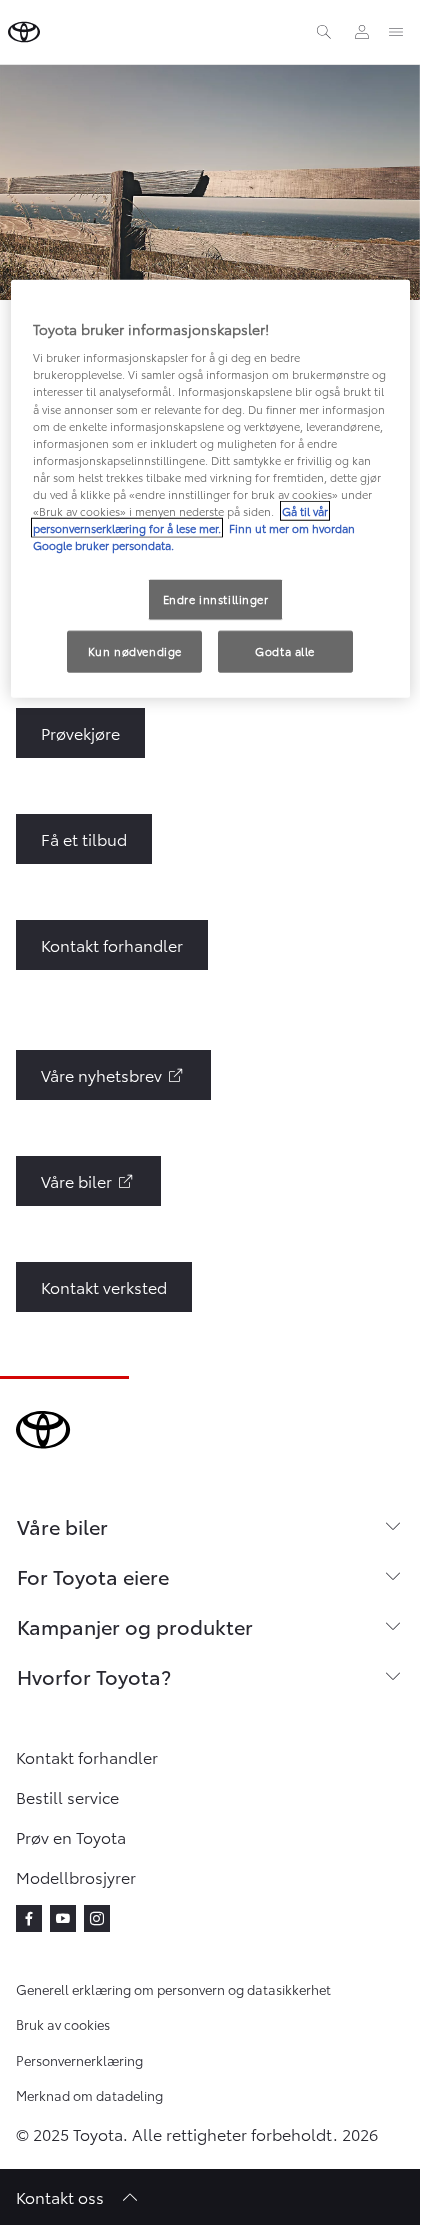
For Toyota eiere (93, 1576)
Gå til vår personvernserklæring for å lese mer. (180, 519)
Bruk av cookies (63, 2024)
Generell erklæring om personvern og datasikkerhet (173, 1989)
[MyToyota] (362, 32)
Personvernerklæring (79, 2060)
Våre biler (62, 1526)
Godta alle (285, 651)
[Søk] (324, 32)
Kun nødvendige (135, 651)
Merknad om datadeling (89, 2095)
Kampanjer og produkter (135, 1626)
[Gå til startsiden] (24, 32)
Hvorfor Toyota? (94, 1676)
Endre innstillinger (216, 599)
